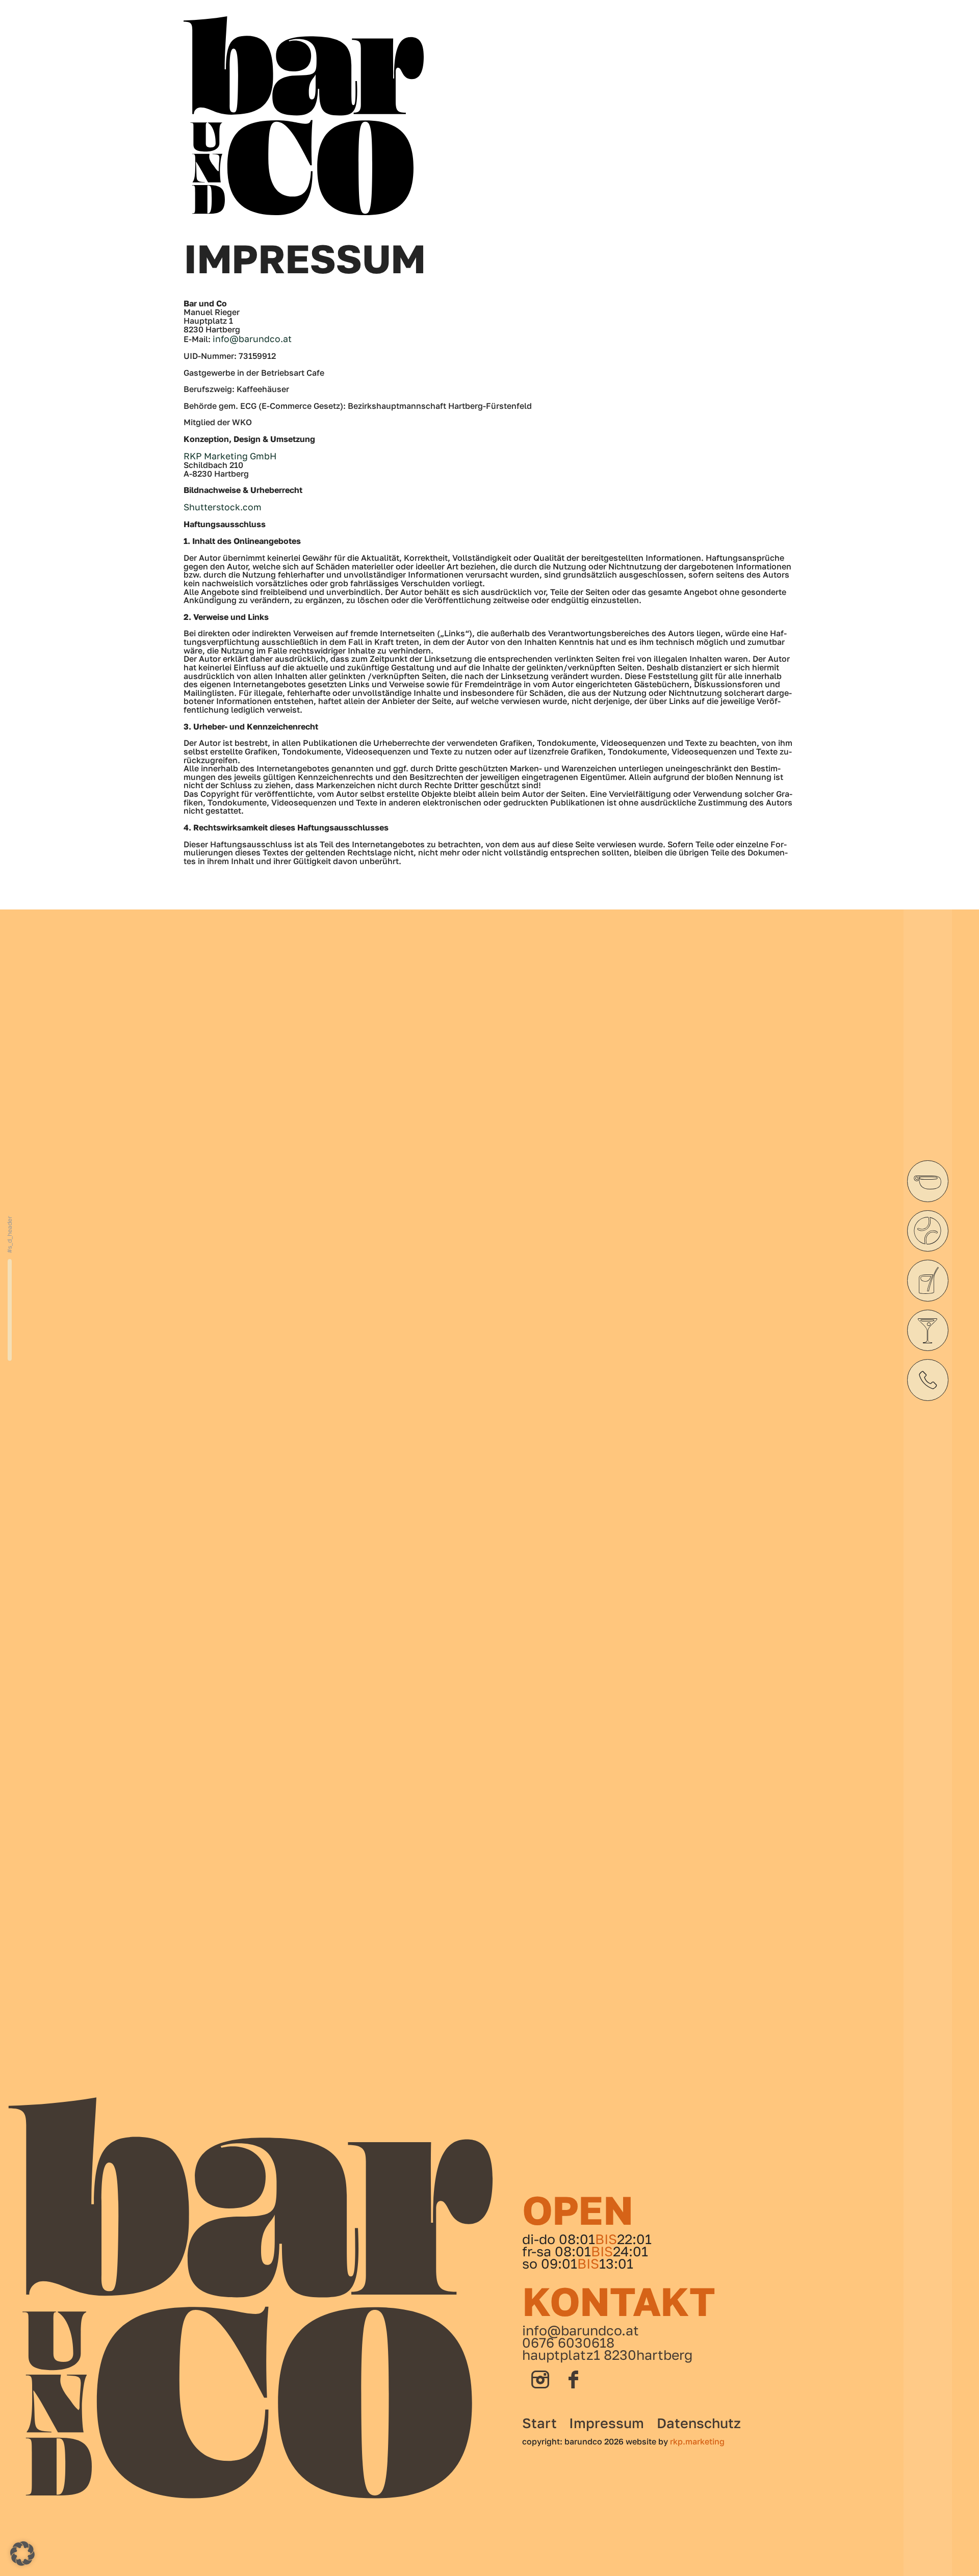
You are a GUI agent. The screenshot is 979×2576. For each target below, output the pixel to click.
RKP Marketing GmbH (230, 456)
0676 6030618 (568, 2343)
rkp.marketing (697, 2441)
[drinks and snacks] (928, 1281)
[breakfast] (928, 1231)
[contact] (928, 1380)
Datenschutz (699, 2423)
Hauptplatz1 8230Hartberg (607, 2355)
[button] (22, 2554)
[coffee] (928, 1181)
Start (539, 2423)
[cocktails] (928, 1331)
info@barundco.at (252, 339)
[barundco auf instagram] (540, 2380)
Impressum (607, 2423)
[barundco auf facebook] (574, 2380)
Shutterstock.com (223, 507)
